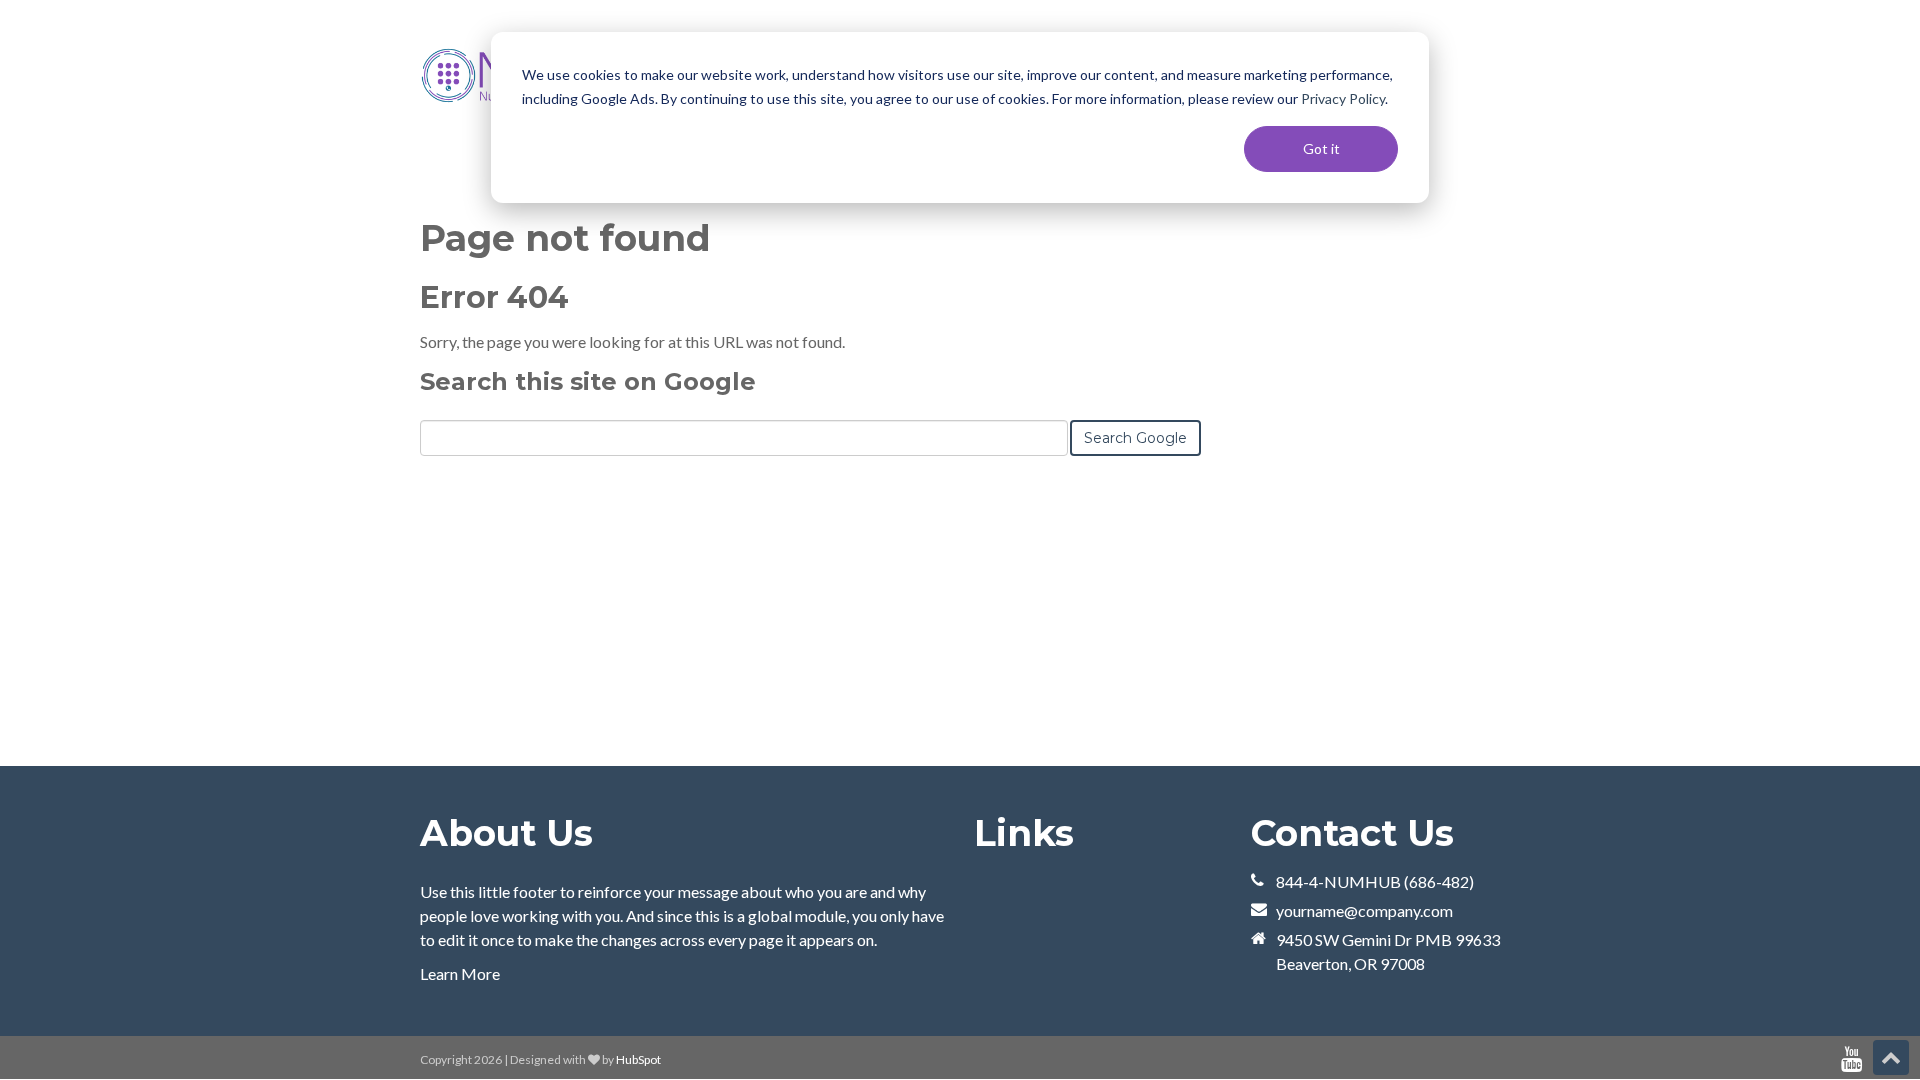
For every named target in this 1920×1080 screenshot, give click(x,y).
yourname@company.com (1364, 910)
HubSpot (638, 1059)
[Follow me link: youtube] (1851, 1059)
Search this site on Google (588, 381)
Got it (1321, 148)
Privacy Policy (1343, 98)
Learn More (460, 973)
